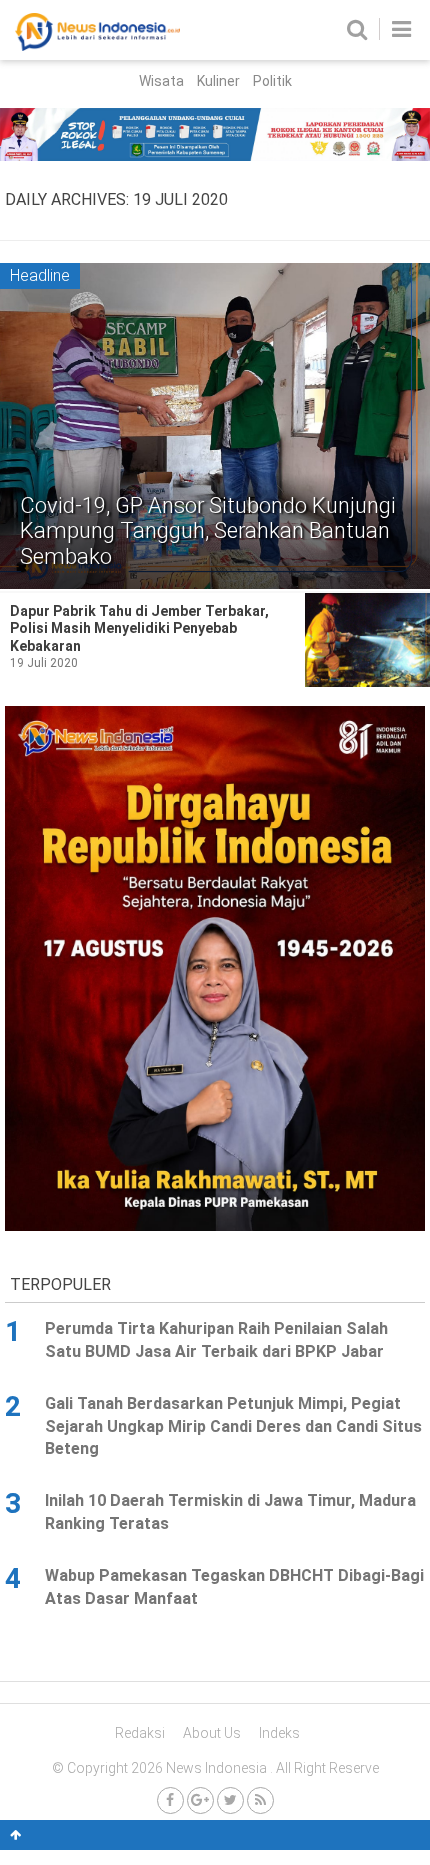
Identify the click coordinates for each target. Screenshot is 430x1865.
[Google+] (200, 1800)
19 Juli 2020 (44, 663)
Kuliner (218, 81)
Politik (272, 81)
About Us (212, 1733)
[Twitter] (230, 1800)
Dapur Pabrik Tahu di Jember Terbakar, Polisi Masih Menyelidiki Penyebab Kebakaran (139, 628)
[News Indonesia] (97, 46)
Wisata (161, 81)
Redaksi (140, 1733)
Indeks (279, 1733)
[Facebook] (170, 1800)
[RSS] (260, 1800)
